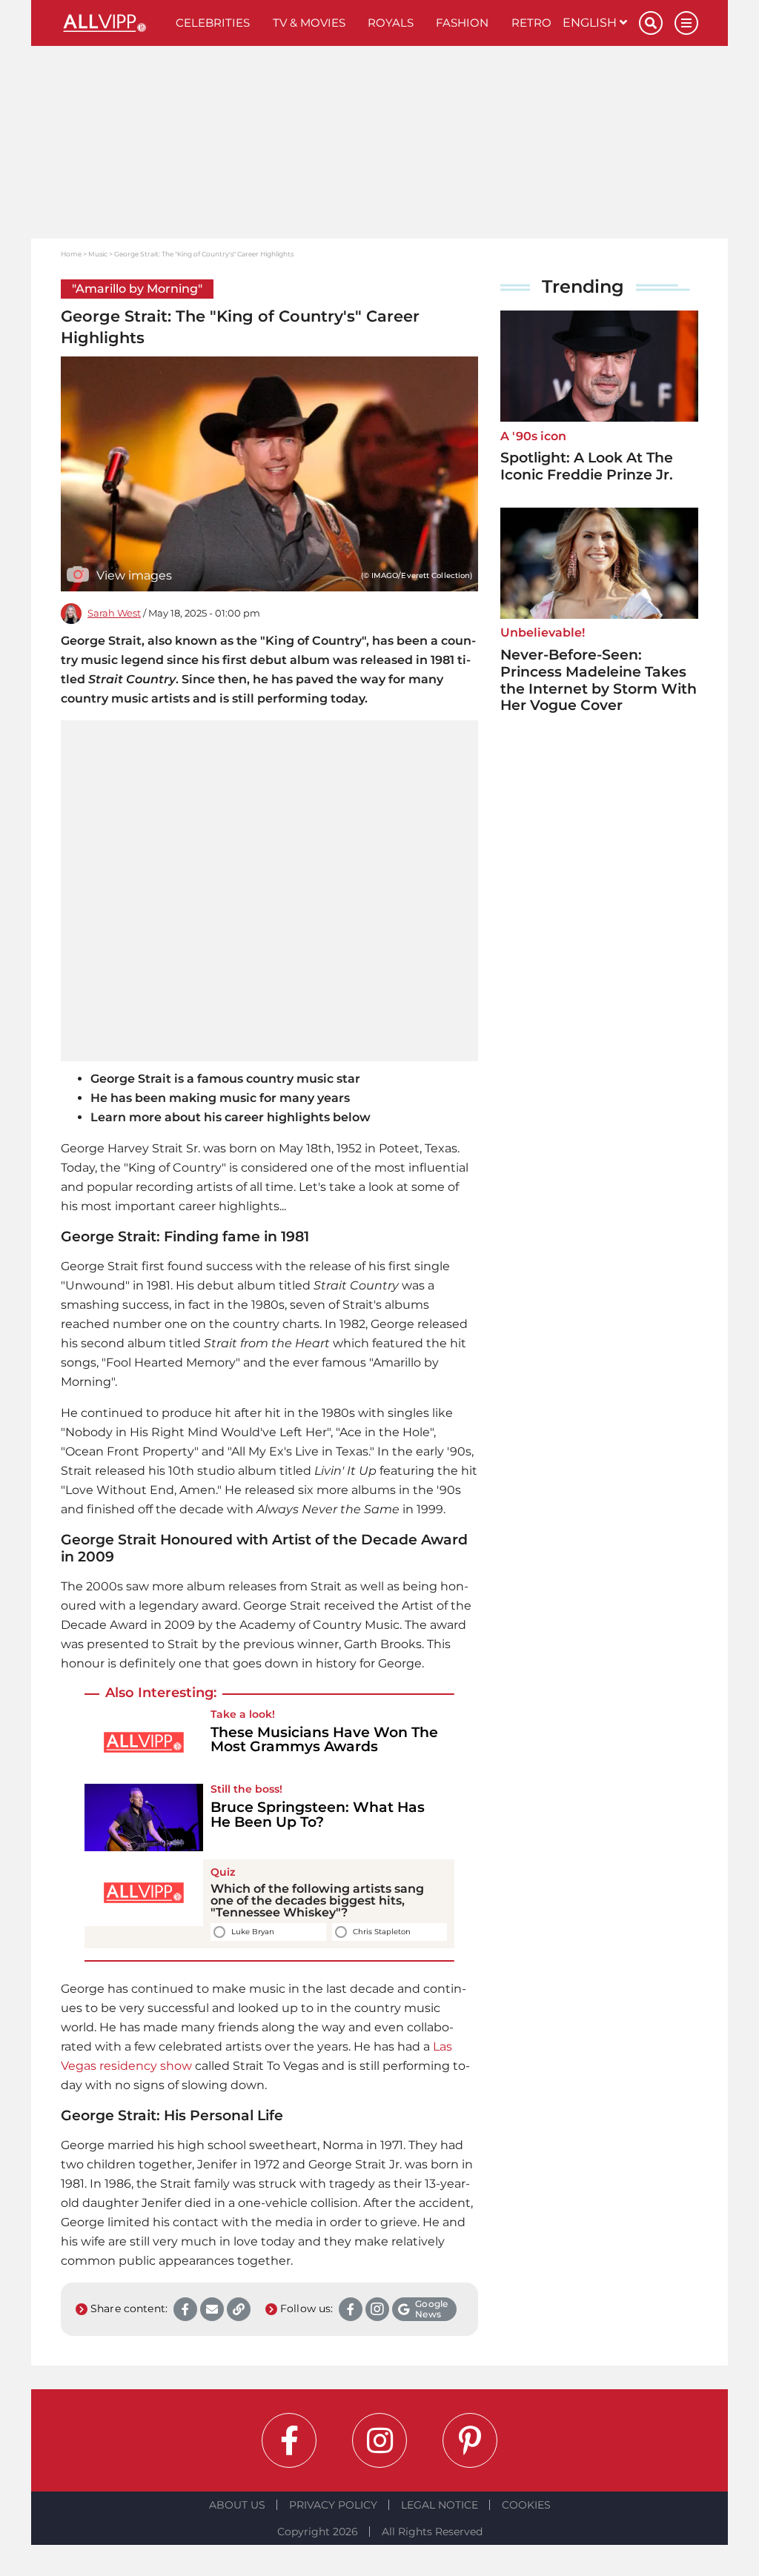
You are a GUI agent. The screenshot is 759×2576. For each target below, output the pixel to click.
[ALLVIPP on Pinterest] (470, 2440)
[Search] (651, 23)
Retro (531, 23)
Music (98, 254)
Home (71, 254)
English (591, 23)
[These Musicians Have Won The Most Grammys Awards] (144, 1742)
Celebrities (213, 23)
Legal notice (440, 2505)
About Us (237, 2505)
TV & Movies (309, 23)
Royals (391, 23)
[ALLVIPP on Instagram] (379, 2440)
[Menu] (686, 23)
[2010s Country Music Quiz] (144, 1904)
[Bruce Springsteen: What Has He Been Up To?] (144, 1817)
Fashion (462, 23)
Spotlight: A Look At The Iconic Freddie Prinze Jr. (587, 466)
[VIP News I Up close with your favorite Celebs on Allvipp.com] (113, 23)
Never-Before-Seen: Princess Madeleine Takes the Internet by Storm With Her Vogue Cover (599, 680)
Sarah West (114, 613)
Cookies (526, 2505)
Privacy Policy (333, 2505)
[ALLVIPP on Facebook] (289, 2440)
